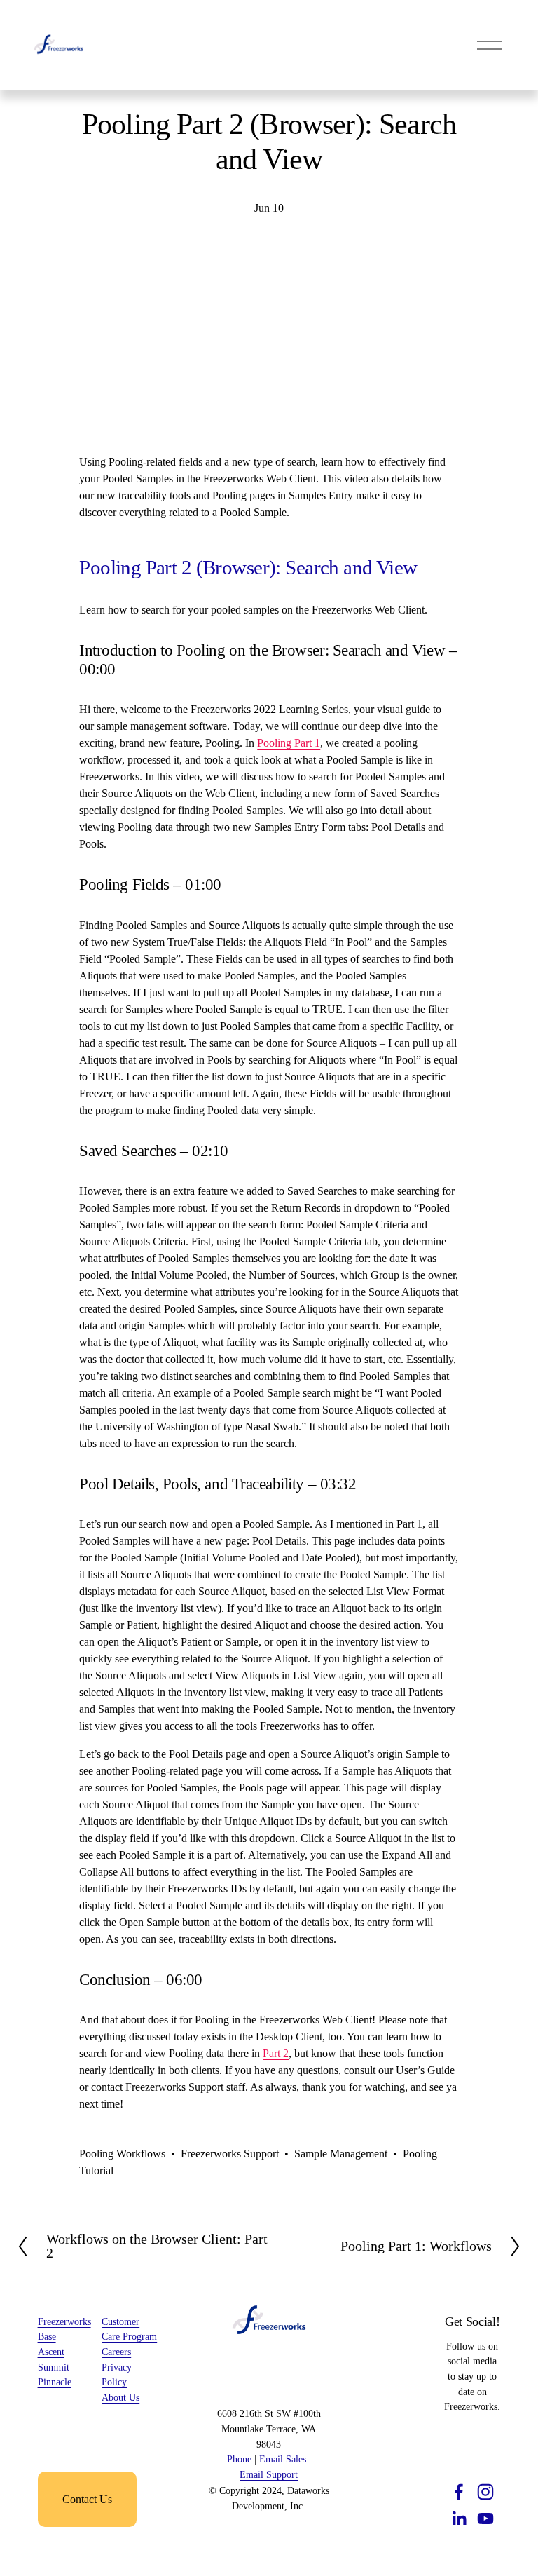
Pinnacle (55, 2382)
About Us (120, 2397)
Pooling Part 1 (289, 743)
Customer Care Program (129, 2329)
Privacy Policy (117, 2375)
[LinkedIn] (459, 2519)
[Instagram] (485, 2492)
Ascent (51, 2352)
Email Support (269, 2474)
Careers (116, 2352)
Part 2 (276, 2053)
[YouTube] (485, 2519)
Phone (239, 2459)
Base (47, 2336)
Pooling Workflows (122, 2154)
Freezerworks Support (230, 2154)
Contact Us (87, 2499)
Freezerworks (64, 2321)
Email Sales (283, 2459)
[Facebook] (459, 2492)
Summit (54, 2367)
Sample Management (341, 2154)
